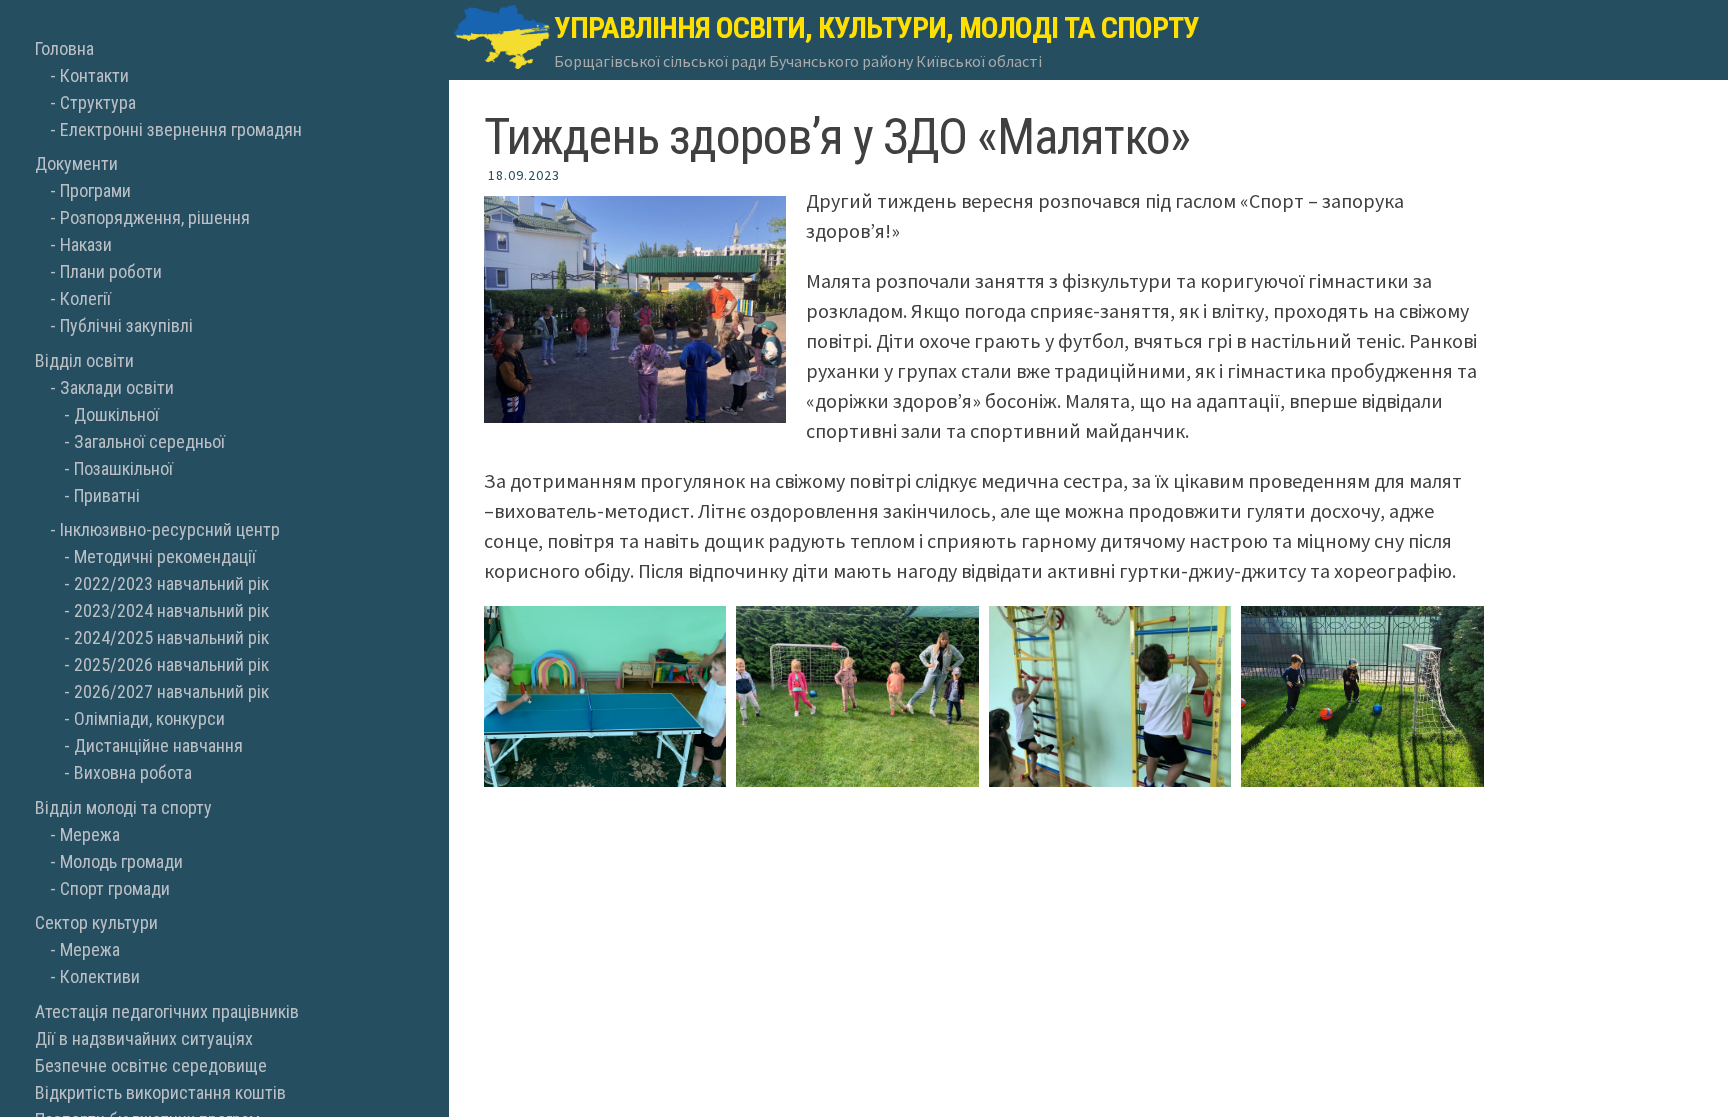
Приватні (107, 495)
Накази (86, 244)
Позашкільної (123, 468)
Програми (95, 190)
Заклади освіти (117, 387)
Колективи (100, 976)
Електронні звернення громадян (181, 129)
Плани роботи (111, 271)
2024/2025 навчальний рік (171, 637)
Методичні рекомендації (165, 556)
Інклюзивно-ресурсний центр (170, 529)
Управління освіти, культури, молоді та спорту (876, 27)
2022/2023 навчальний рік (171, 583)
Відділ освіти (84, 360)
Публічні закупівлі (126, 325)
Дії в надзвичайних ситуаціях (144, 1038)
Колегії (85, 298)
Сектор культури (96, 922)
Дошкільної (116, 414)
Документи (76, 163)
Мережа (90, 834)
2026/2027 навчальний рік (171, 691)
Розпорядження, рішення (155, 217)
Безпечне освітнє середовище (151, 1065)
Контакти (94, 75)
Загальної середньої (149, 441)
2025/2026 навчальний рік (171, 664)
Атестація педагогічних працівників (167, 1011)
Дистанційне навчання (158, 745)
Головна (64, 48)
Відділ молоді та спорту (123, 807)
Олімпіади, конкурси (149, 718)
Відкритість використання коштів (160, 1092)
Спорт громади (115, 888)
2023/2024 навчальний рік (171, 610)
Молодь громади (121, 861)
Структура (98, 102)
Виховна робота (133, 772)
